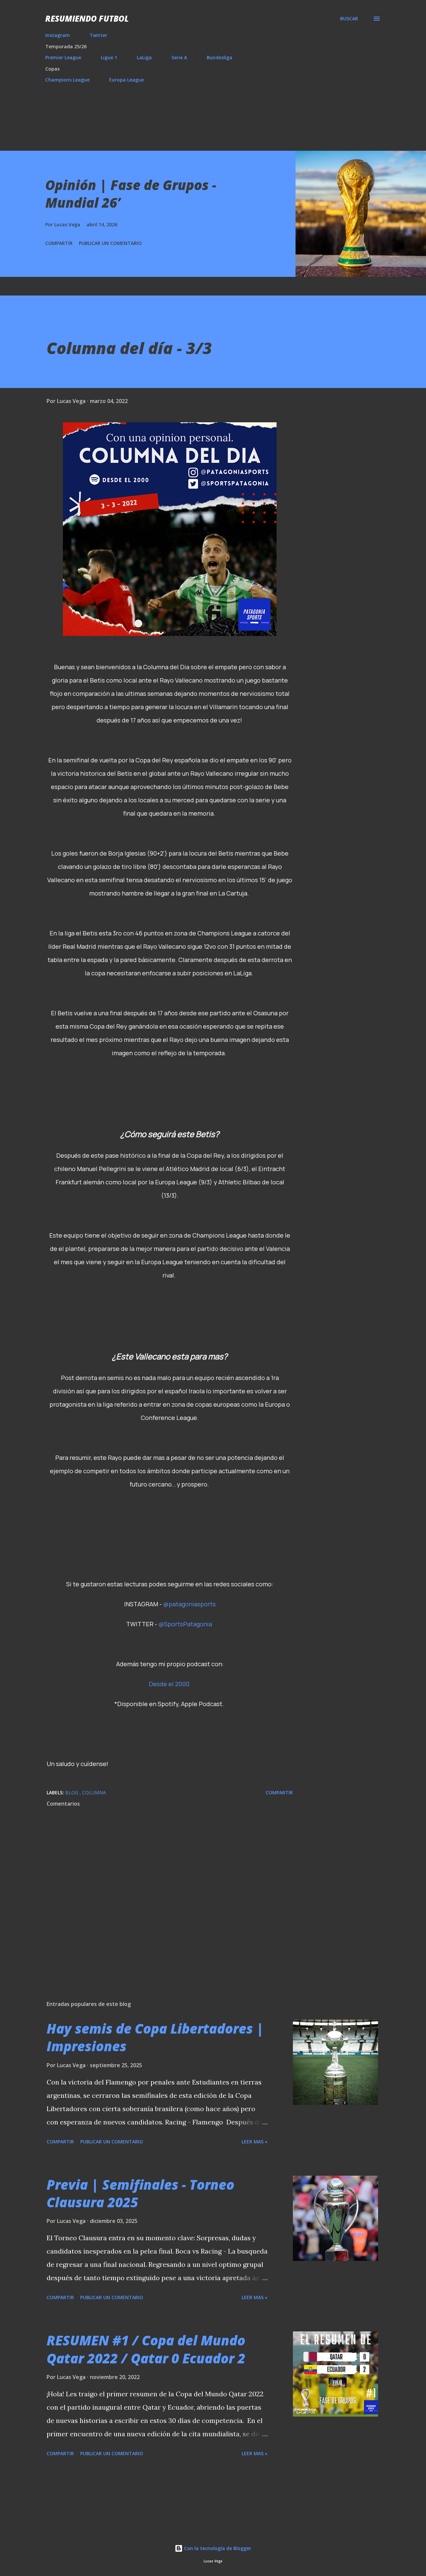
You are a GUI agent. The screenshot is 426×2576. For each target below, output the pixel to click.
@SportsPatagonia (185, 1624)
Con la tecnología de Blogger (217, 2548)
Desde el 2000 (169, 1684)
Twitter (98, 35)
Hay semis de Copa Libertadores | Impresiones (155, 2037)
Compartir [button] (59, 243)
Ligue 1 (109, 57)
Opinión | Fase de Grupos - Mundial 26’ (131, 194)
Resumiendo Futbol (87, 18)
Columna (94, 1792)
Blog (72, 1792)
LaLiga (144, 57)
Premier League (63, 57)
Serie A (179, 57)
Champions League (67, 80)
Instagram (58, 35)
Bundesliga (219, 57)
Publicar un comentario (110, 243)
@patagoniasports (189, 1604)
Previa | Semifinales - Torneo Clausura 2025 (140, 2193)
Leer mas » (255, 2142)
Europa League (126, 80)
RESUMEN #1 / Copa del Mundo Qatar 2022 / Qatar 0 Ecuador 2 (146, 2349)
